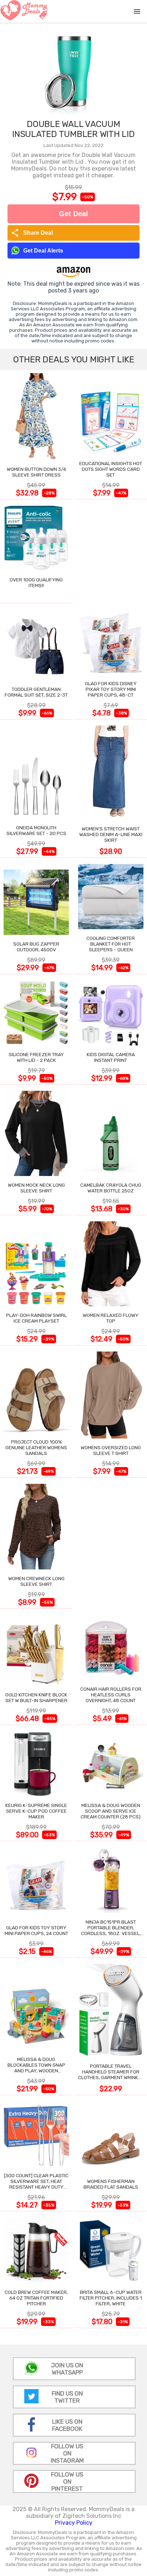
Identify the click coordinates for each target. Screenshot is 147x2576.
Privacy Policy (74, 2523)
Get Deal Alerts (43, 251)
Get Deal (73, 214)
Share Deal (32, 233)
